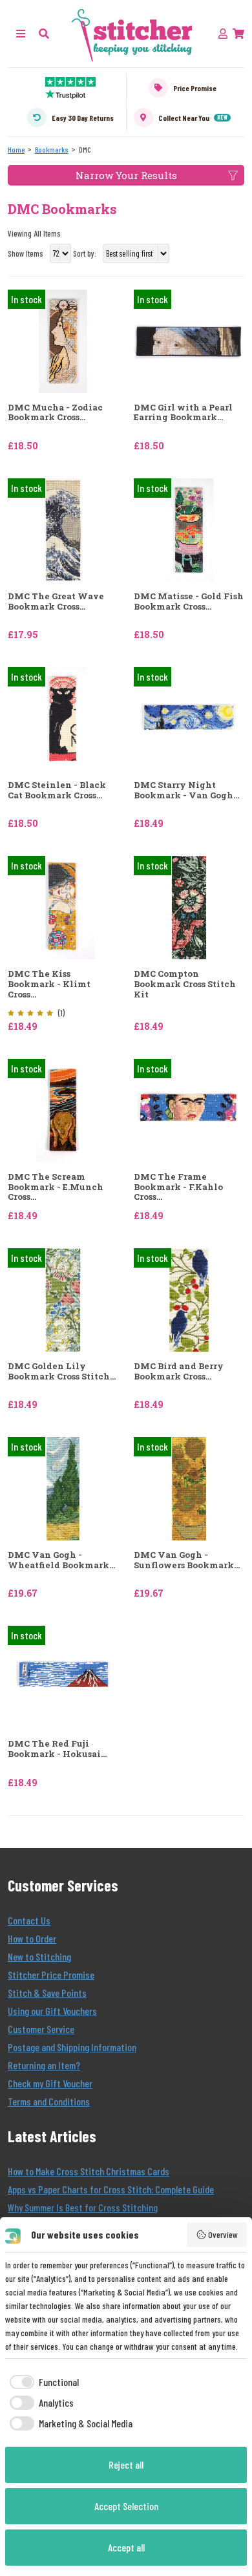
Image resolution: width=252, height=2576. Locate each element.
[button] (44, 33)
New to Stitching (39, 1956)
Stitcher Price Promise (51, 1975)
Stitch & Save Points (47, 1993)
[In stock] (63, 340)
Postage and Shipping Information (72, 2047)
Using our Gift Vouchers (52, 2011)
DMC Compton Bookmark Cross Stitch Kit (185, 984)
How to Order (32, 1938)
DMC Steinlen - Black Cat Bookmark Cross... (57, 790)
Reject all (126, 2464)
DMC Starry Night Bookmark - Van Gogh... (186, 790)
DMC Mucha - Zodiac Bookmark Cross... (55, 413)
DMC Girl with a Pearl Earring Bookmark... (183, 413)
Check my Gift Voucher (50, 2083)
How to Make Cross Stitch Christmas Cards (89, 2171)
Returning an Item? (44, 2065)
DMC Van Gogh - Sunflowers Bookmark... (187, 1560)
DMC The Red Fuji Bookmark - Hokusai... (57, 1749)
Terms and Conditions (49, 2101)
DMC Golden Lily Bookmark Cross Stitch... (62, 1371)
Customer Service (41, 2029)
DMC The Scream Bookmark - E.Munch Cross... (56, 1187)
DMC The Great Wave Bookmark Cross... (56, 601)
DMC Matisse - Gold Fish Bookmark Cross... (189, 601)
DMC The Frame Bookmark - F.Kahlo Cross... (178, 1187)
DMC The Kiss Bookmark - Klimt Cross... (49, 984)
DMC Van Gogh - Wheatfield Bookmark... (61, 1560)
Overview (223, 2234)
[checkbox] (42, 2382)
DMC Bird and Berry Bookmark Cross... (179, 1371)
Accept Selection (126, 2506)
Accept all (126, 2547)
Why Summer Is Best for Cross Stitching (83, 2207)
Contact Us (29, 1920)
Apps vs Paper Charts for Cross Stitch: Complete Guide (111, 2189)
